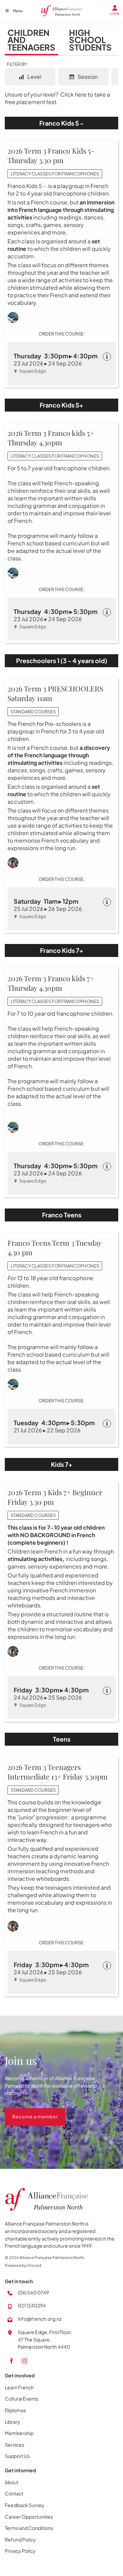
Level (34, 77)
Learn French (19, 2387)
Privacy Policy (20, 2551)
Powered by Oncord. (23, 2265)
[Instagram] (24, 2361)
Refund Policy (20, 2539)
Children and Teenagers (31, 40)
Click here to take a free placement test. (57, 98)
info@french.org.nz (40, 2319)
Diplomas (15, 2410)
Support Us (17, 2456)
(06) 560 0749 (33, 2292)
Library (12, 2422)
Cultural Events (22, 2399)
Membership (19, 2433)
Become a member (28, 2112)
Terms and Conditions (29, 2528)
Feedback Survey (25, 2505)
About (12, 2482)
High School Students (90, 40)
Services (15, 2445)
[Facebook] (11, 2361)
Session (87, 77)
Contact (14, 2493)
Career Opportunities (29, 2517)
